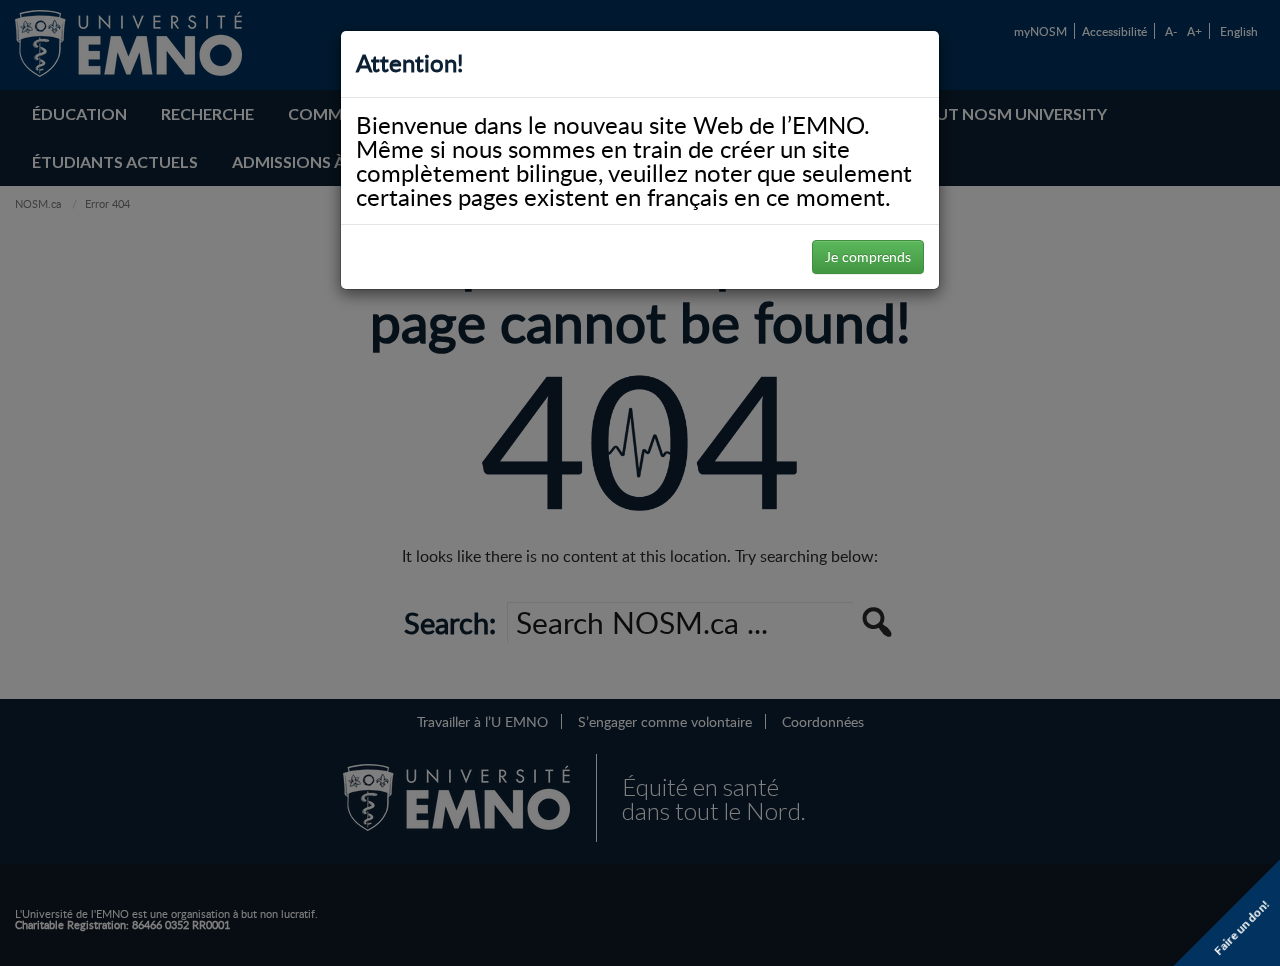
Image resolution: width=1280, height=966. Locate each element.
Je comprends (868, 256)
